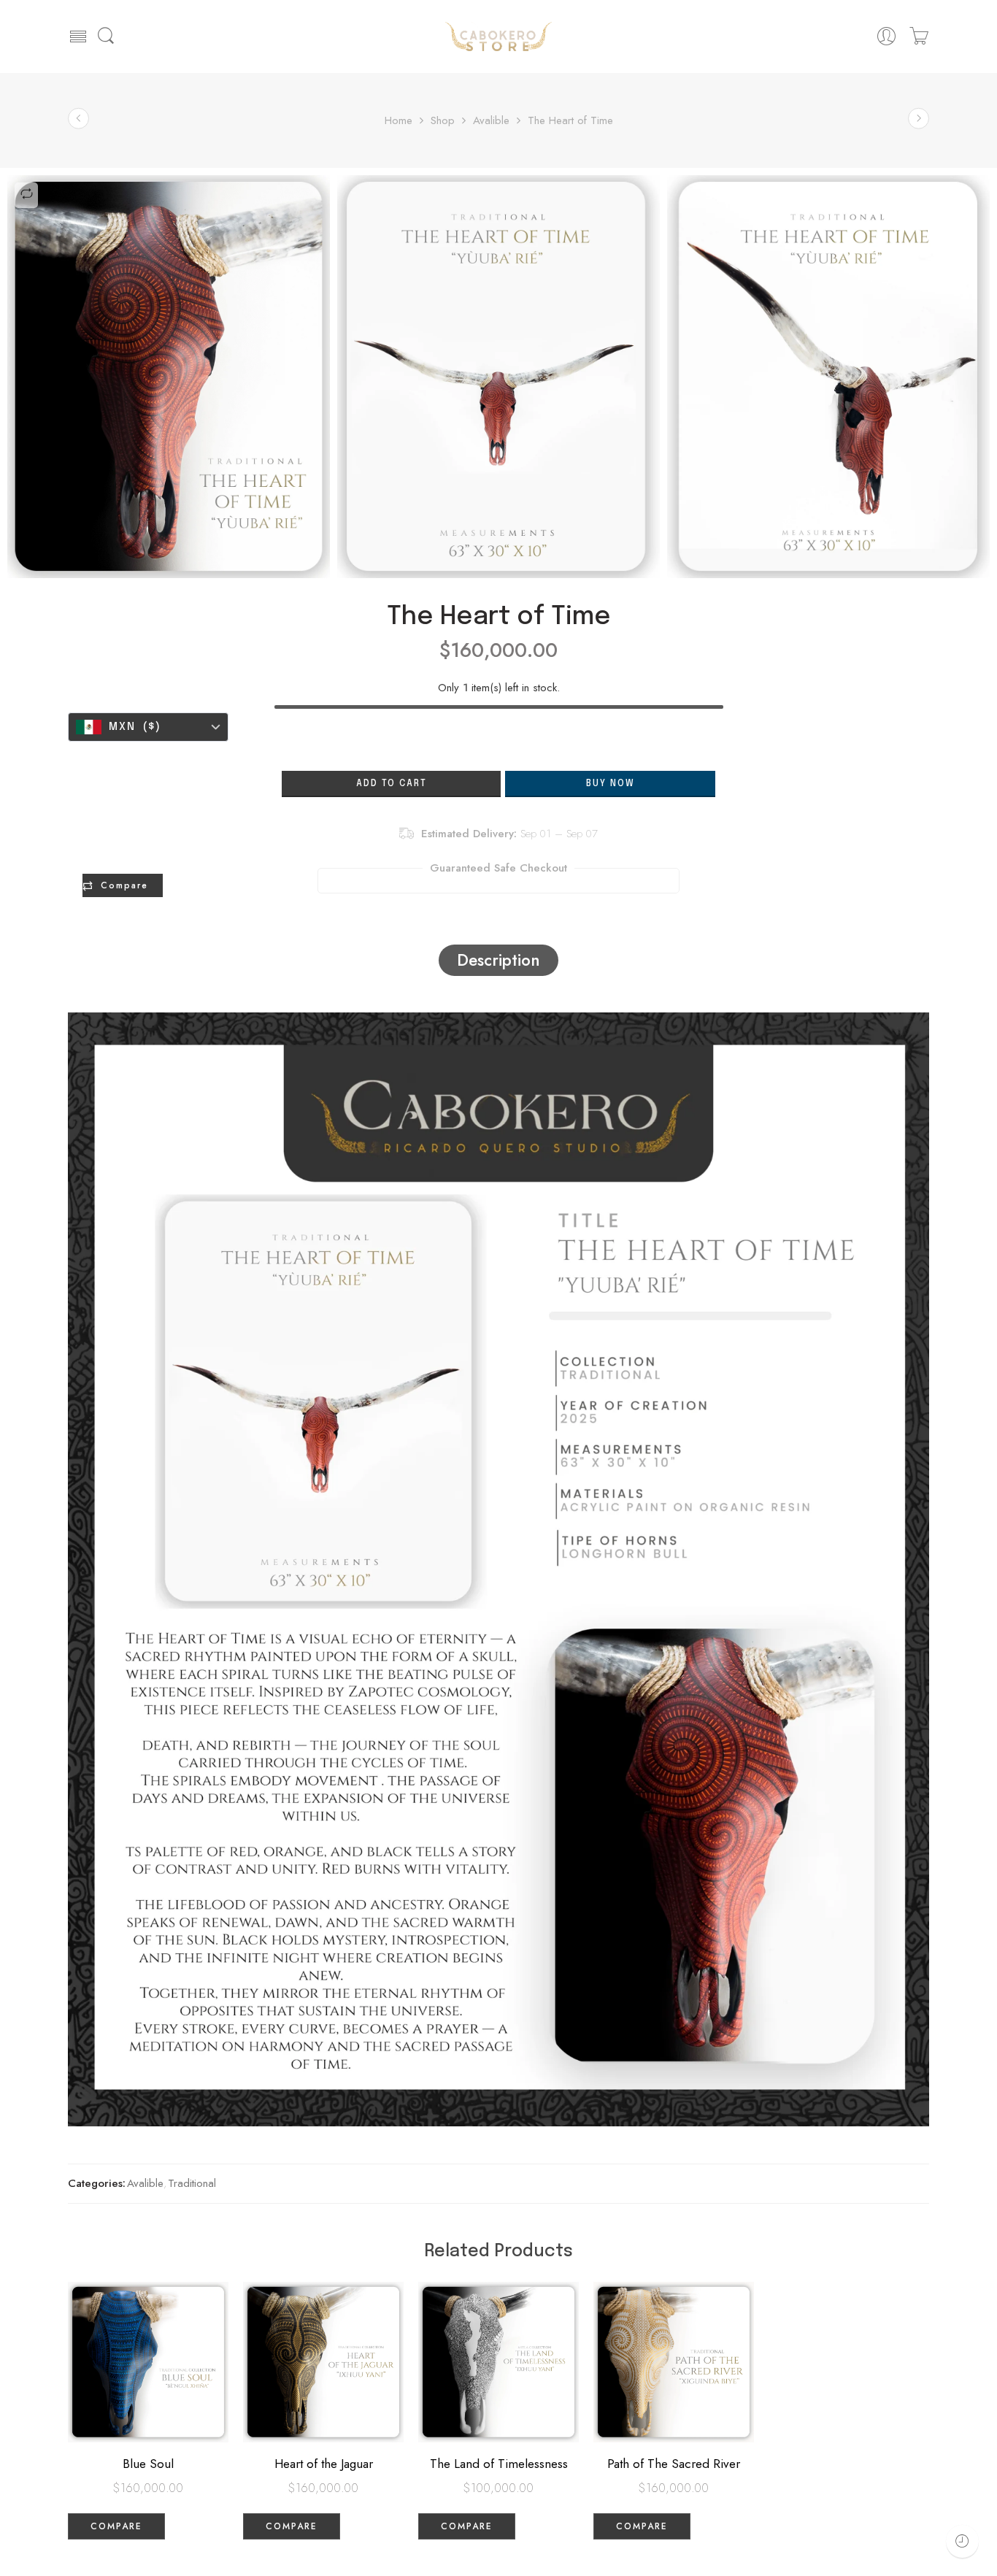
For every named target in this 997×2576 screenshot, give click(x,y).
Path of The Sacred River (674, 2464)
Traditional (192, 2183)
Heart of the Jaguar (324, 2464)
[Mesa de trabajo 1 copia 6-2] (828, 377)
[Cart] (919, 36)
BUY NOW (611, 784)
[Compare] (26, 196)
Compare (124, 885)
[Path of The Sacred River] (674, 2362)
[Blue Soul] (148, 2362)
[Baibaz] (78, 119)
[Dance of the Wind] (919, 119)
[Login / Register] (886, 36)
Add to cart (392, 784)
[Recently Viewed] (962, 2541)
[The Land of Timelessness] (498, 2362)
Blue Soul (148, 2464)
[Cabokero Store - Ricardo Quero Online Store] (499, 36)
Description (498, 960)
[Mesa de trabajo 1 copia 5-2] (498, 377)
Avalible (145, 2183)
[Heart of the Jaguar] (323, 2362)
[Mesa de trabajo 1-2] (169, 377)
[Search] (106, 36)
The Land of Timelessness (499, 2464)
